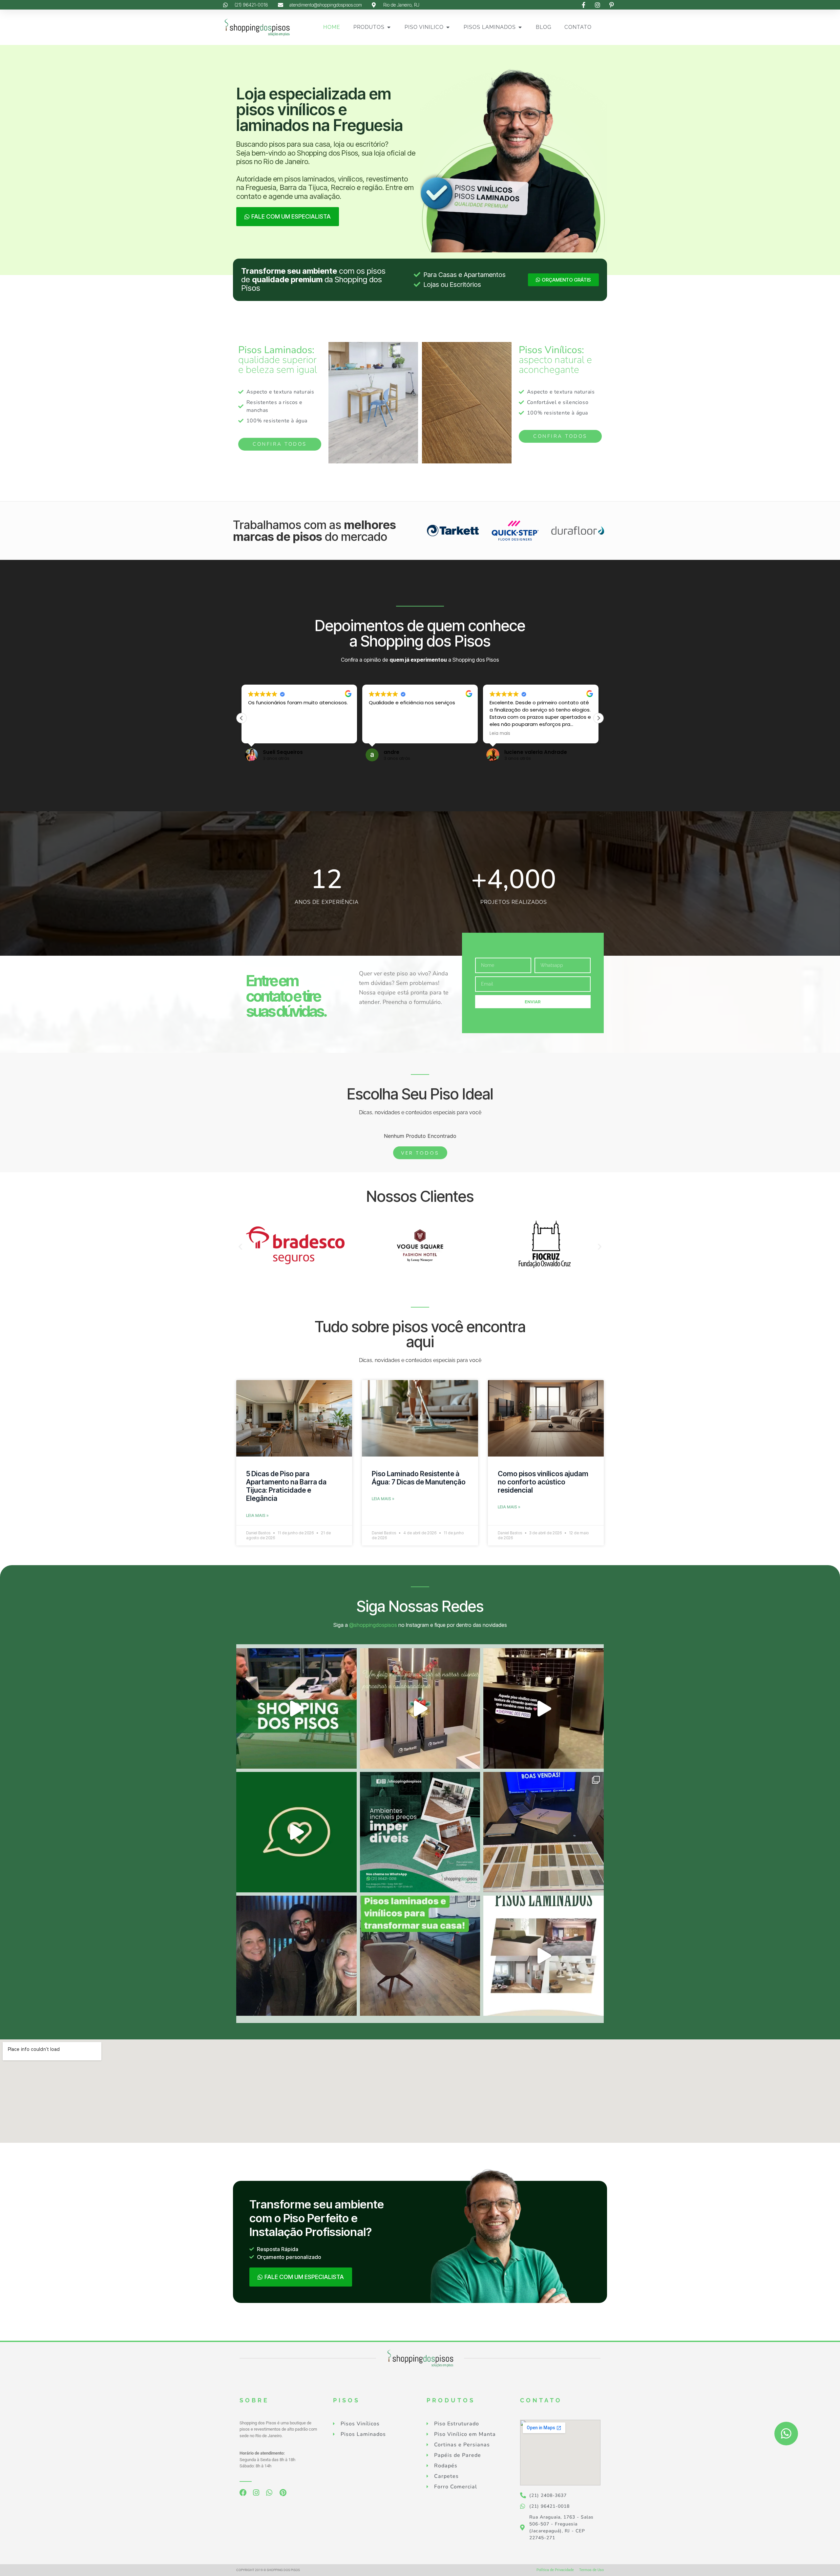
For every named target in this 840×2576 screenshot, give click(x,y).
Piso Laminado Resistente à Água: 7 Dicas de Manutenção (419, 1478)
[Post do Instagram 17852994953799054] (296, 1832)
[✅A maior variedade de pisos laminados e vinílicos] (420, 1956)
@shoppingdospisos (373, 1625)
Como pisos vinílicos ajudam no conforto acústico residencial (543, 1482)
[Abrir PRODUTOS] (389, 27)
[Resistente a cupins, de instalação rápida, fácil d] (420, 1832)
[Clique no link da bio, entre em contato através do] (296, 1708)
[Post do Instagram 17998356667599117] (544, 1708)
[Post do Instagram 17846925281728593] (544, 1956)
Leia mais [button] (379, 734)
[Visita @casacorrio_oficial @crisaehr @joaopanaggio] (296, 1956)
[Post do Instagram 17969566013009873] (420, 1708)
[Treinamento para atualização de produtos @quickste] (544, 1832)
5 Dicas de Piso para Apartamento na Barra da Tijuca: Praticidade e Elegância (286, 1486)
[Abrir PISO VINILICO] (448, 27)
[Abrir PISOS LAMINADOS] (520, 27)
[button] (598, 718)
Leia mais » (257, 1515)
